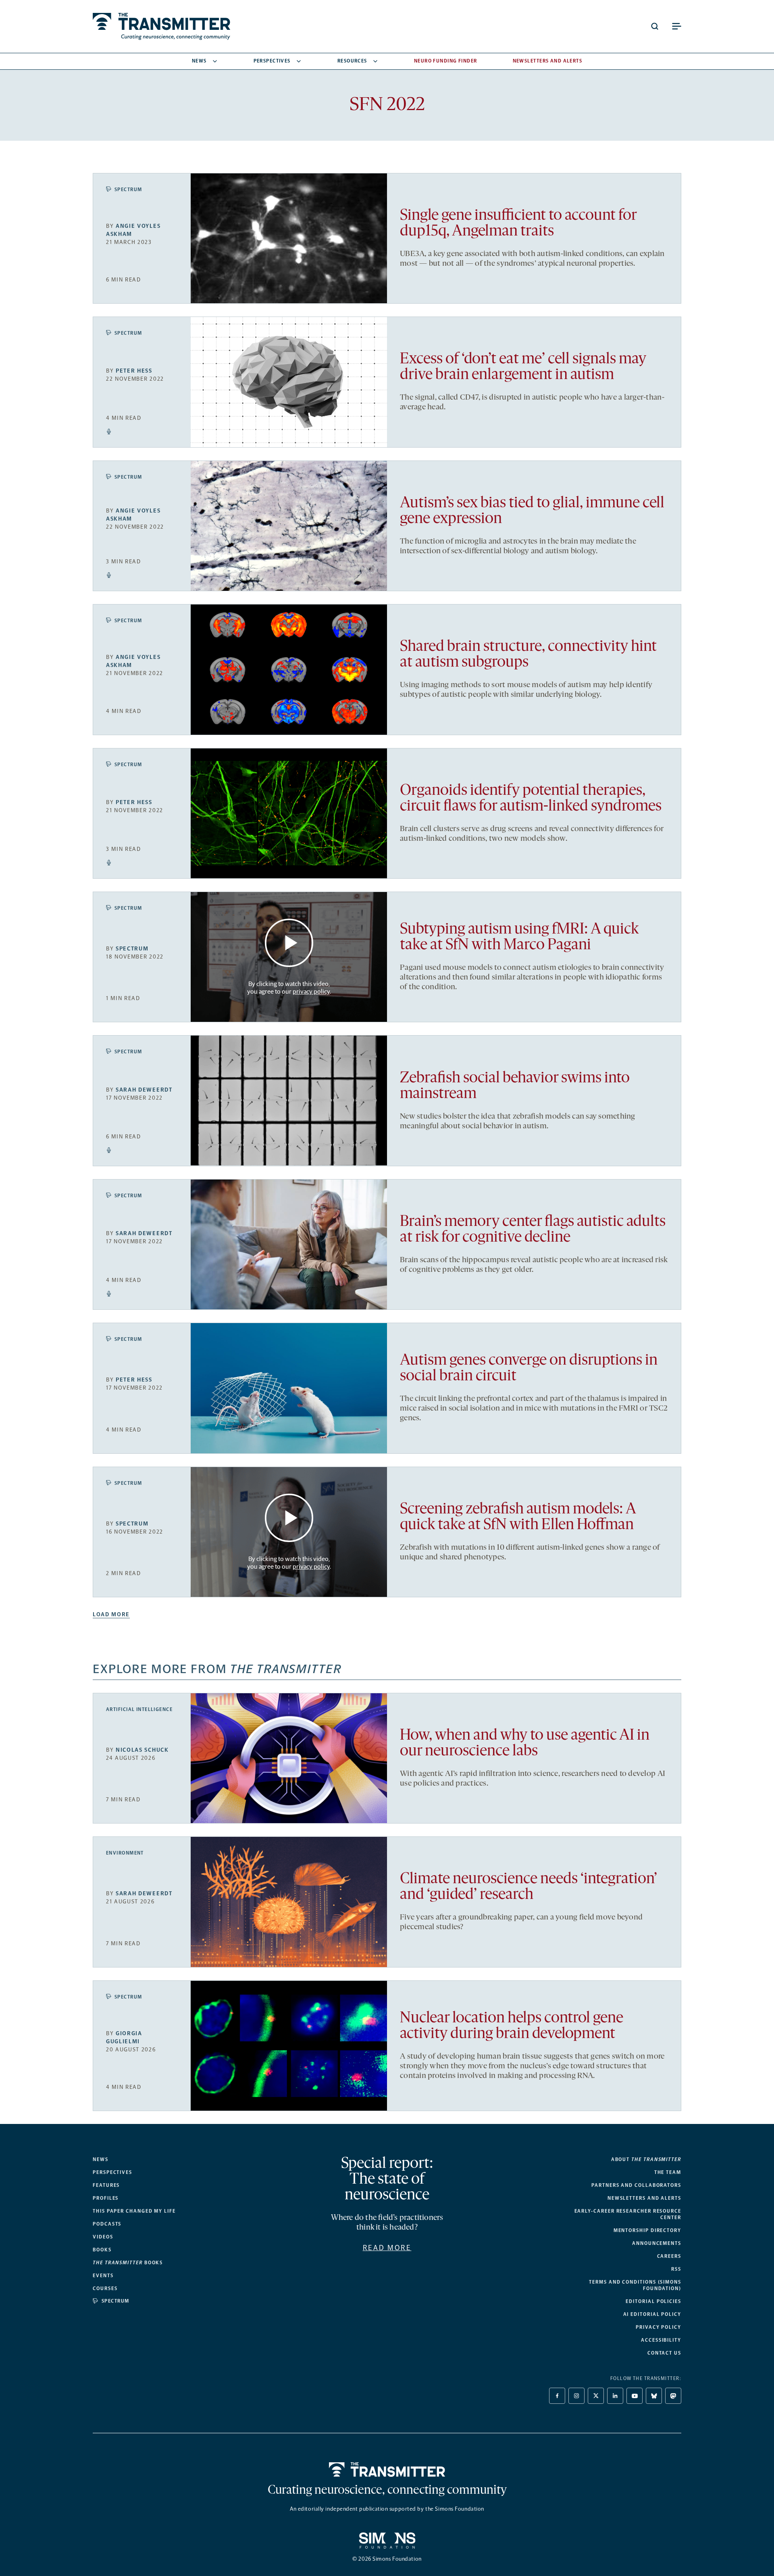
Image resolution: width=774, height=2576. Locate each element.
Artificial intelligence (139, 1709)
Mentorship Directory (647, 2230)
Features (106, 2185)
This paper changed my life (134, 2211)
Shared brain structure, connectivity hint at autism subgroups (528, 655)
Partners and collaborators (636, 2185)
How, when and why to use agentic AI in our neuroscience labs (525, 1744)
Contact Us (664, 2353)
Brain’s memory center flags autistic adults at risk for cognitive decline (533, 1230)
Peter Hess (134, 371)
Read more (387, 2248)
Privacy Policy (659, 2327)
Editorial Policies (653, 2301)
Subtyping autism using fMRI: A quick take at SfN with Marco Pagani (519, 938)
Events (103, 2276)
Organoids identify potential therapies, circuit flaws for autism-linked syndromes (531, 799)
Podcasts (107, 2224)
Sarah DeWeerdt (144, 1090)
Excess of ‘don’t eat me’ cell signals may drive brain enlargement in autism (523, 367)
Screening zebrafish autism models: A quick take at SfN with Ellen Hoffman (518, 1517)
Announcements (657, 2243)
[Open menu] (676, 26)
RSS (676, 2269)
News (199, 61)
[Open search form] (655, 26)
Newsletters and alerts (644, 2198)
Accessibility (661, 2340)
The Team (668, 2172)
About (646, 2159)
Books (102, 2250)
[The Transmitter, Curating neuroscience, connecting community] (161, 26)
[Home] (387, 2470)
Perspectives (272, 61)
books (128, 2263)
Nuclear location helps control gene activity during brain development (512, 2026)
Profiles (106, 2198)
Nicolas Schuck (142, 1750)
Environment (125, 1853)
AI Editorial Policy (652, 2314)
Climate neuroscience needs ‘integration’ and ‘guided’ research (528, 1887)
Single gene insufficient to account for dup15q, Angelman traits (518, 224)
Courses (105, 2288)
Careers (669, 2256)
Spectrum (128, 190)
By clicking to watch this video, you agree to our (288, 988)
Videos (103, 2237)
